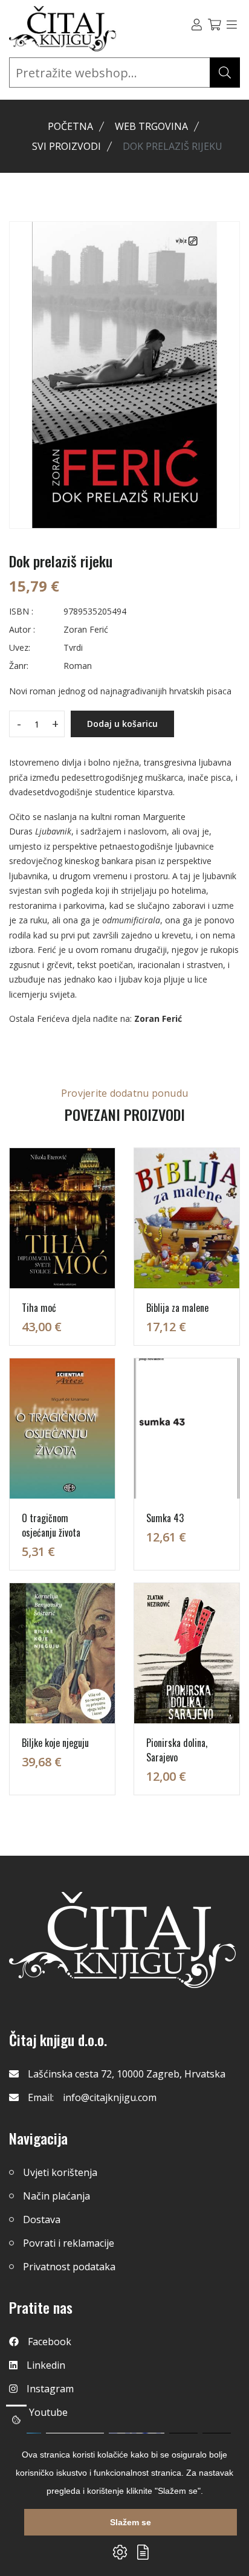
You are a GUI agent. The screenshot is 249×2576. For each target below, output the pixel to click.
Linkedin (46, 2365)
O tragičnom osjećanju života (51, 1525)
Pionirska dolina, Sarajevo (177, 1750)
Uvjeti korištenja (60, 2172)
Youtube (48, 2412)
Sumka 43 (165, 1518)
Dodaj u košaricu (122, 724)
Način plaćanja (57, 2196)
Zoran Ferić (158, 1018)
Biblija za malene (177, 1308)
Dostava (42, 2219)
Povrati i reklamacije (69, 2243)
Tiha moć (39, 1308)
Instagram (50, 2389)
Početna (70, 126)
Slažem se (131, 2522)
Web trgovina (151, 126)
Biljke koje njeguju (55, 1743)
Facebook (50, 2342)
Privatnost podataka (69, 2267)
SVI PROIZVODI (66, 146)
